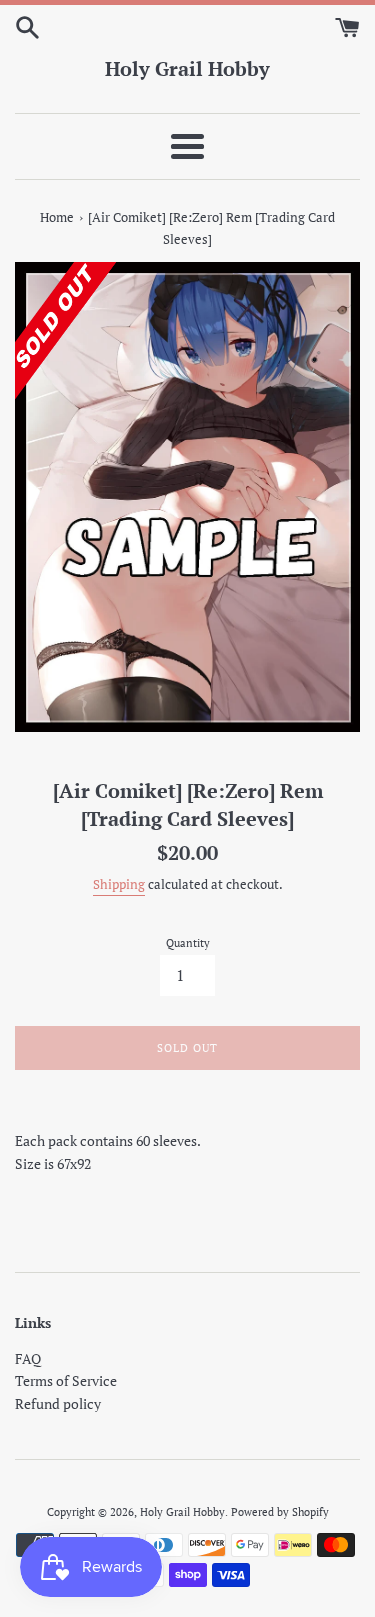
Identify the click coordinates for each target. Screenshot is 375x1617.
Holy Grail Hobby (187, 68)
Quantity (188, 942)
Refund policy (58, 1403)
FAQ (28, 1358)
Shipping (119, 884)
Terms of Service (66, 1380)
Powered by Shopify (280, 1511)
